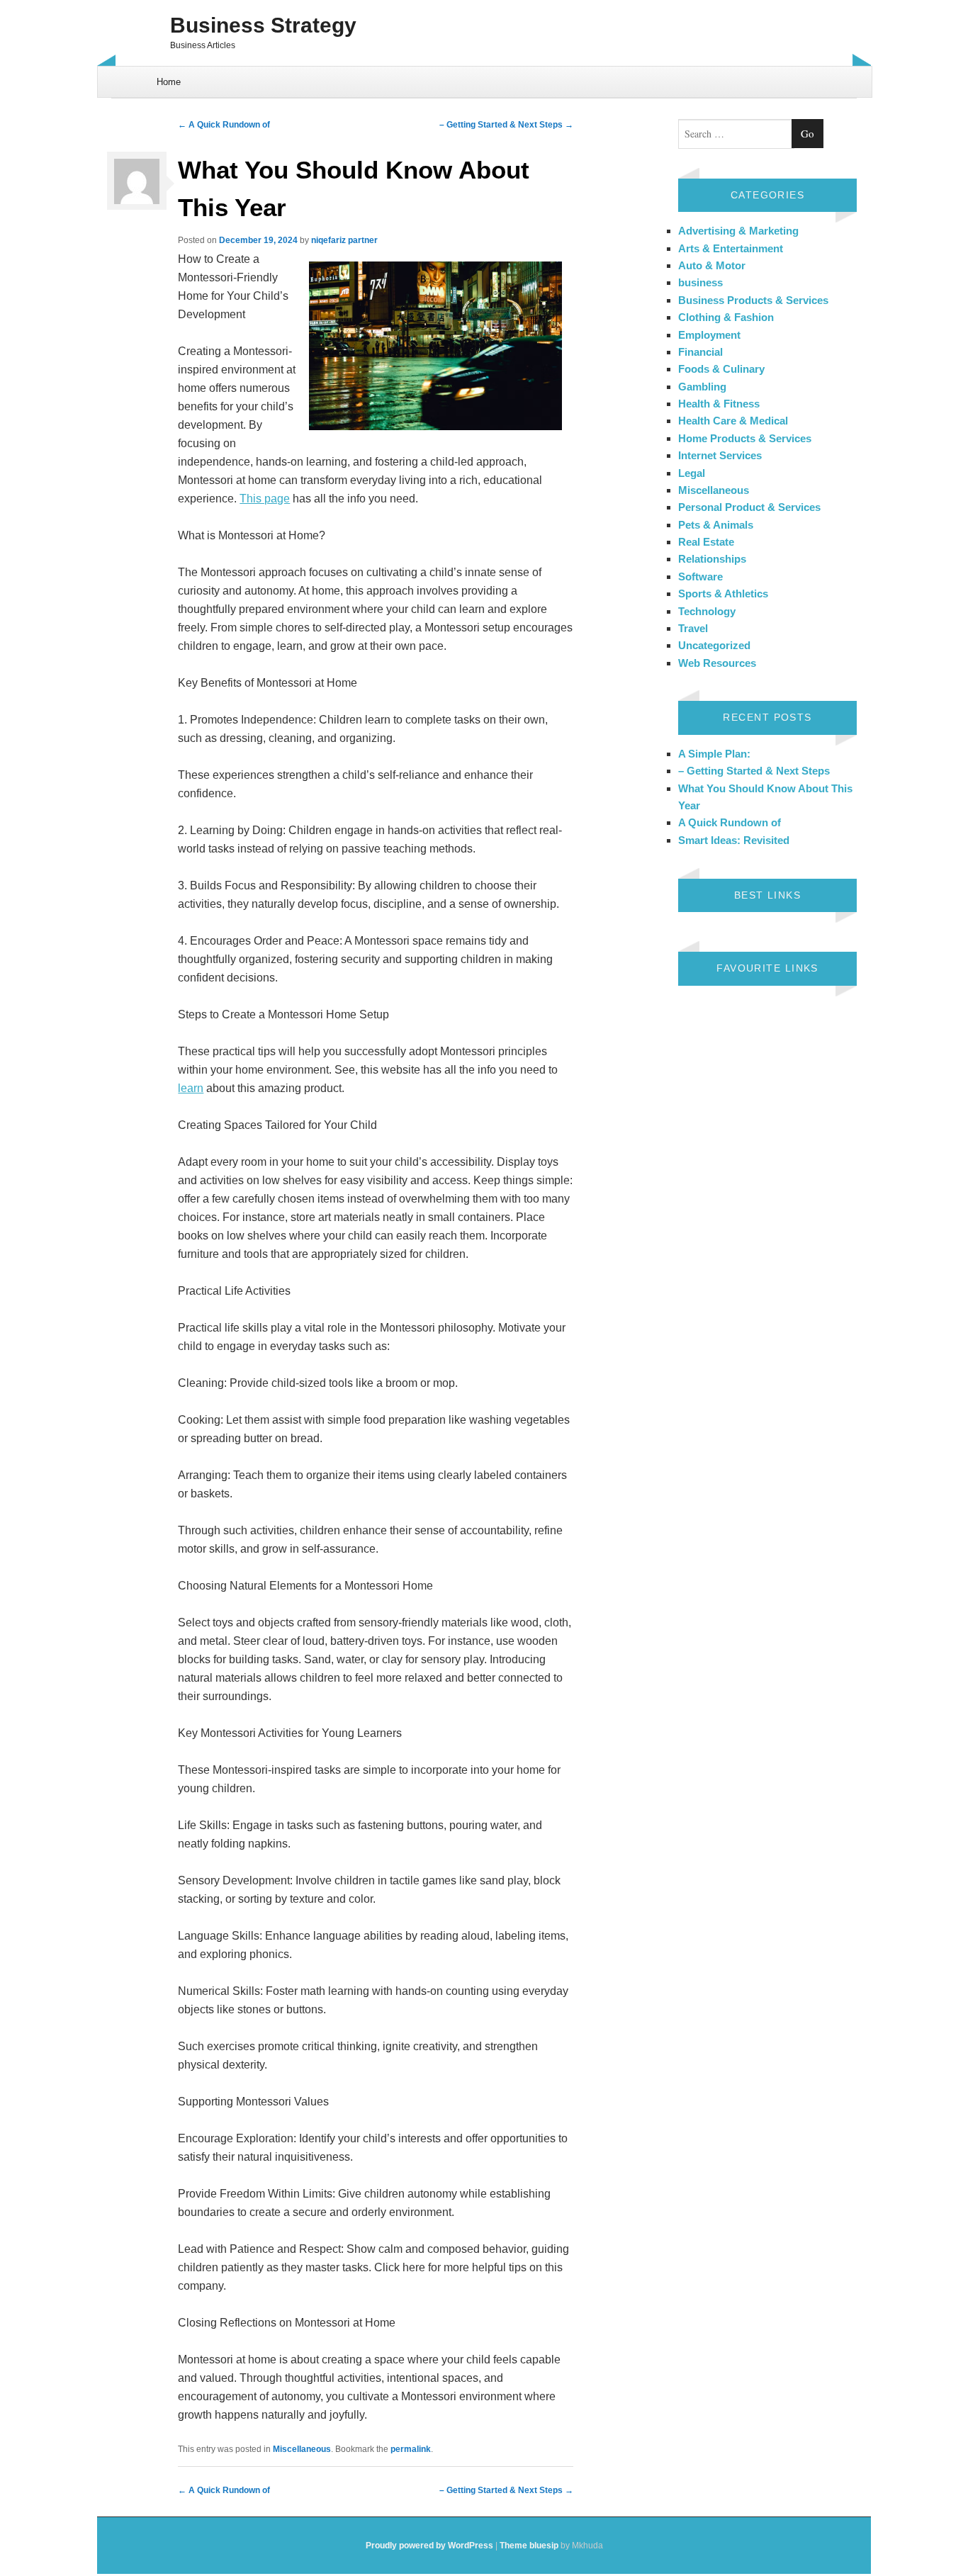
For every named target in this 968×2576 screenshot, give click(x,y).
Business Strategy (263, 25)
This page (265, 499)
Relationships (712, 559)
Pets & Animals (716, 525)
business (700, 282)
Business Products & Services (753, 300)
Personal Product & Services (749, 507)
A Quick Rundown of (224, 125)
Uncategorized (714, 645)
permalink (411, 2449)
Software (700, 576)
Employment (709, 335)
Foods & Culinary (721, 369)
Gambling (702, 387)
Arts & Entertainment (731, 248)
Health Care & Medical (733, 421)
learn (191, 1088)
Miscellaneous (302, 2449)
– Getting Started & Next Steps (506, 125)
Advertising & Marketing (738, 231)
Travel (693, 628)
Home (169, 82)
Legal (692, 473)
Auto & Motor (712, 265)
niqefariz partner (344, 240)
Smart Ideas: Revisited (734, 840)
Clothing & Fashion (726, 317)
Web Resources (717, 663)
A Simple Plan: (714, 754)
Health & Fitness (719, 404)
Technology (707, 611)
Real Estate (706, 542)
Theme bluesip (529, 2546)
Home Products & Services (745, 438)
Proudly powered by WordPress (429, 2546)
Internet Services (720, 455)
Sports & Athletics (723, 594)
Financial (700, 352)
